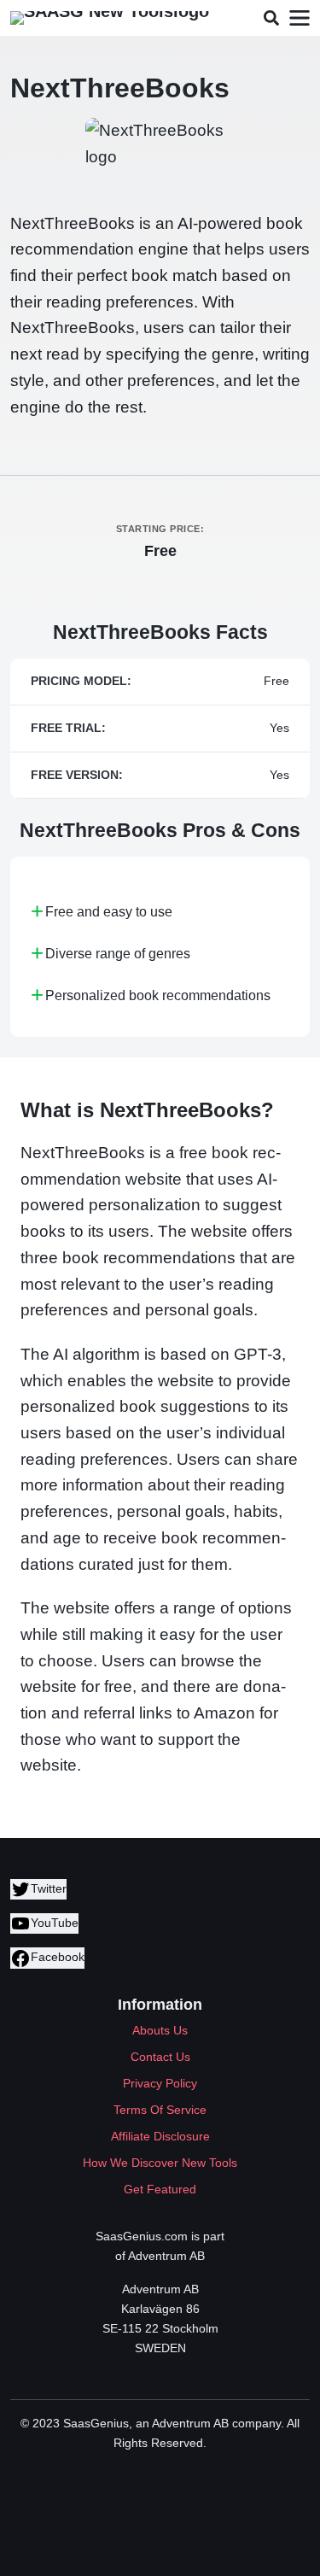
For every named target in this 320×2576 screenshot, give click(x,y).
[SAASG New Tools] (110, 18)
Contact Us (160, 2057)
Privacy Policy (160, 2083)
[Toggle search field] (271, 18)
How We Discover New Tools (160, 2163)
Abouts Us (160, 2030)
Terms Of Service (160, 2110)
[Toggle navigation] (299, 18)
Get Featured (160, 2189)
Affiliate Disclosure (160, 2136)
